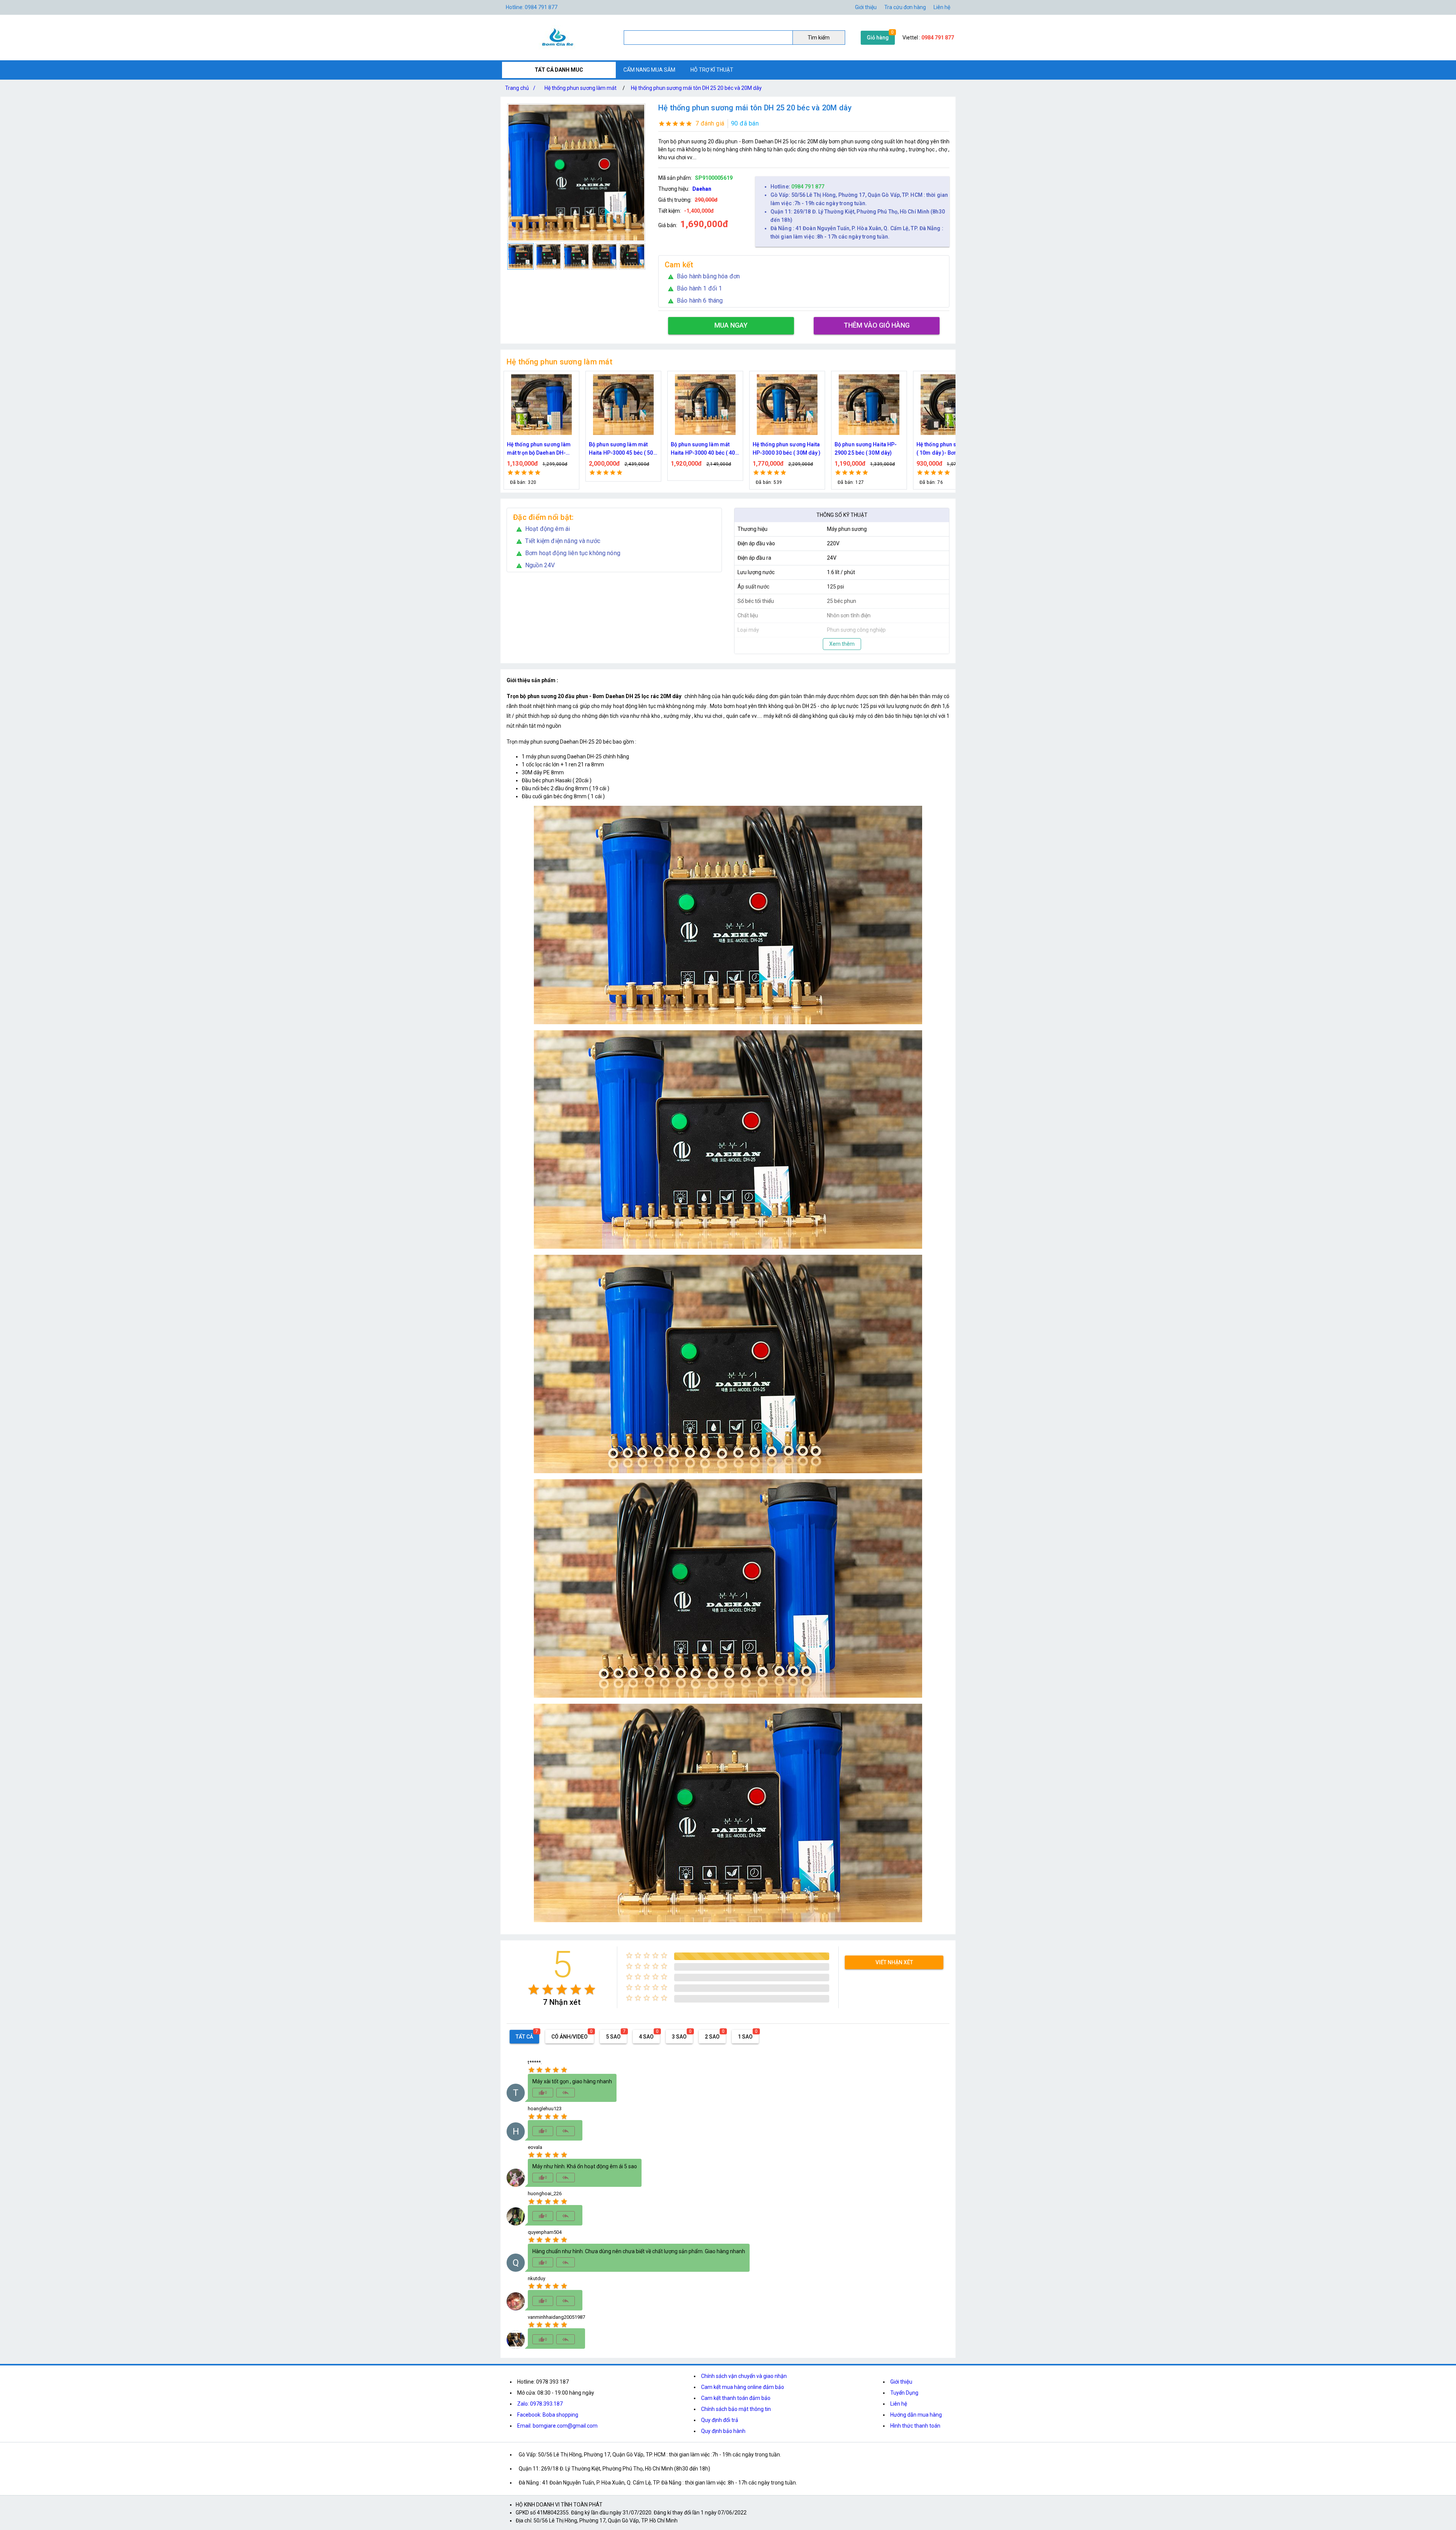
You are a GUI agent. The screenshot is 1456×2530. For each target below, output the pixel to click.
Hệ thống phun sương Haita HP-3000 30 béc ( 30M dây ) (541, 449)
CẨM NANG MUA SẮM (649, 70)
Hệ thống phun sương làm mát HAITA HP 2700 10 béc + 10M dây (949, 449)
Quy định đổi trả (720, 2420)
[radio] (534, 1989)
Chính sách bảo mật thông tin (736, 2409)
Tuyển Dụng (904, 2393)
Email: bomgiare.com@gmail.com (557, 2426)
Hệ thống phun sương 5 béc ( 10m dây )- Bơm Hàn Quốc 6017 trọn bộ (705, 449)
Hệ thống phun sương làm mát (581, 88)
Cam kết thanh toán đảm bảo (736, 2398)
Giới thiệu (866, 7)
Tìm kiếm (819, 38)
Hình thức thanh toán (915, 2426)
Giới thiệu (901, 2382)
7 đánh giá (710, 123)
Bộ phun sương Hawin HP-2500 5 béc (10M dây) (785, 449)
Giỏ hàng (878, 38)
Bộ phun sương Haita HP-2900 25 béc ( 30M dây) (620, 449)
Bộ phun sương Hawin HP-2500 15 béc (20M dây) (867, 449)
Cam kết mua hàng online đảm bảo (743, 2387)
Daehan (702, 189)
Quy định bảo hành (723, 2431)
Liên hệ (942, 7)
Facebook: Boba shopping (548, 2415)
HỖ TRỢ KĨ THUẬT (712, 70)
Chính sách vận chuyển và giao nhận (744, 2376)
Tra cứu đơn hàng (905, 7)
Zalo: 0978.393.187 (540, 2404)
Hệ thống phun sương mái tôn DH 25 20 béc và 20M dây (696, 88)
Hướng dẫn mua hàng (916, 2415)
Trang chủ (520, 88)
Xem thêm (842, 644)
